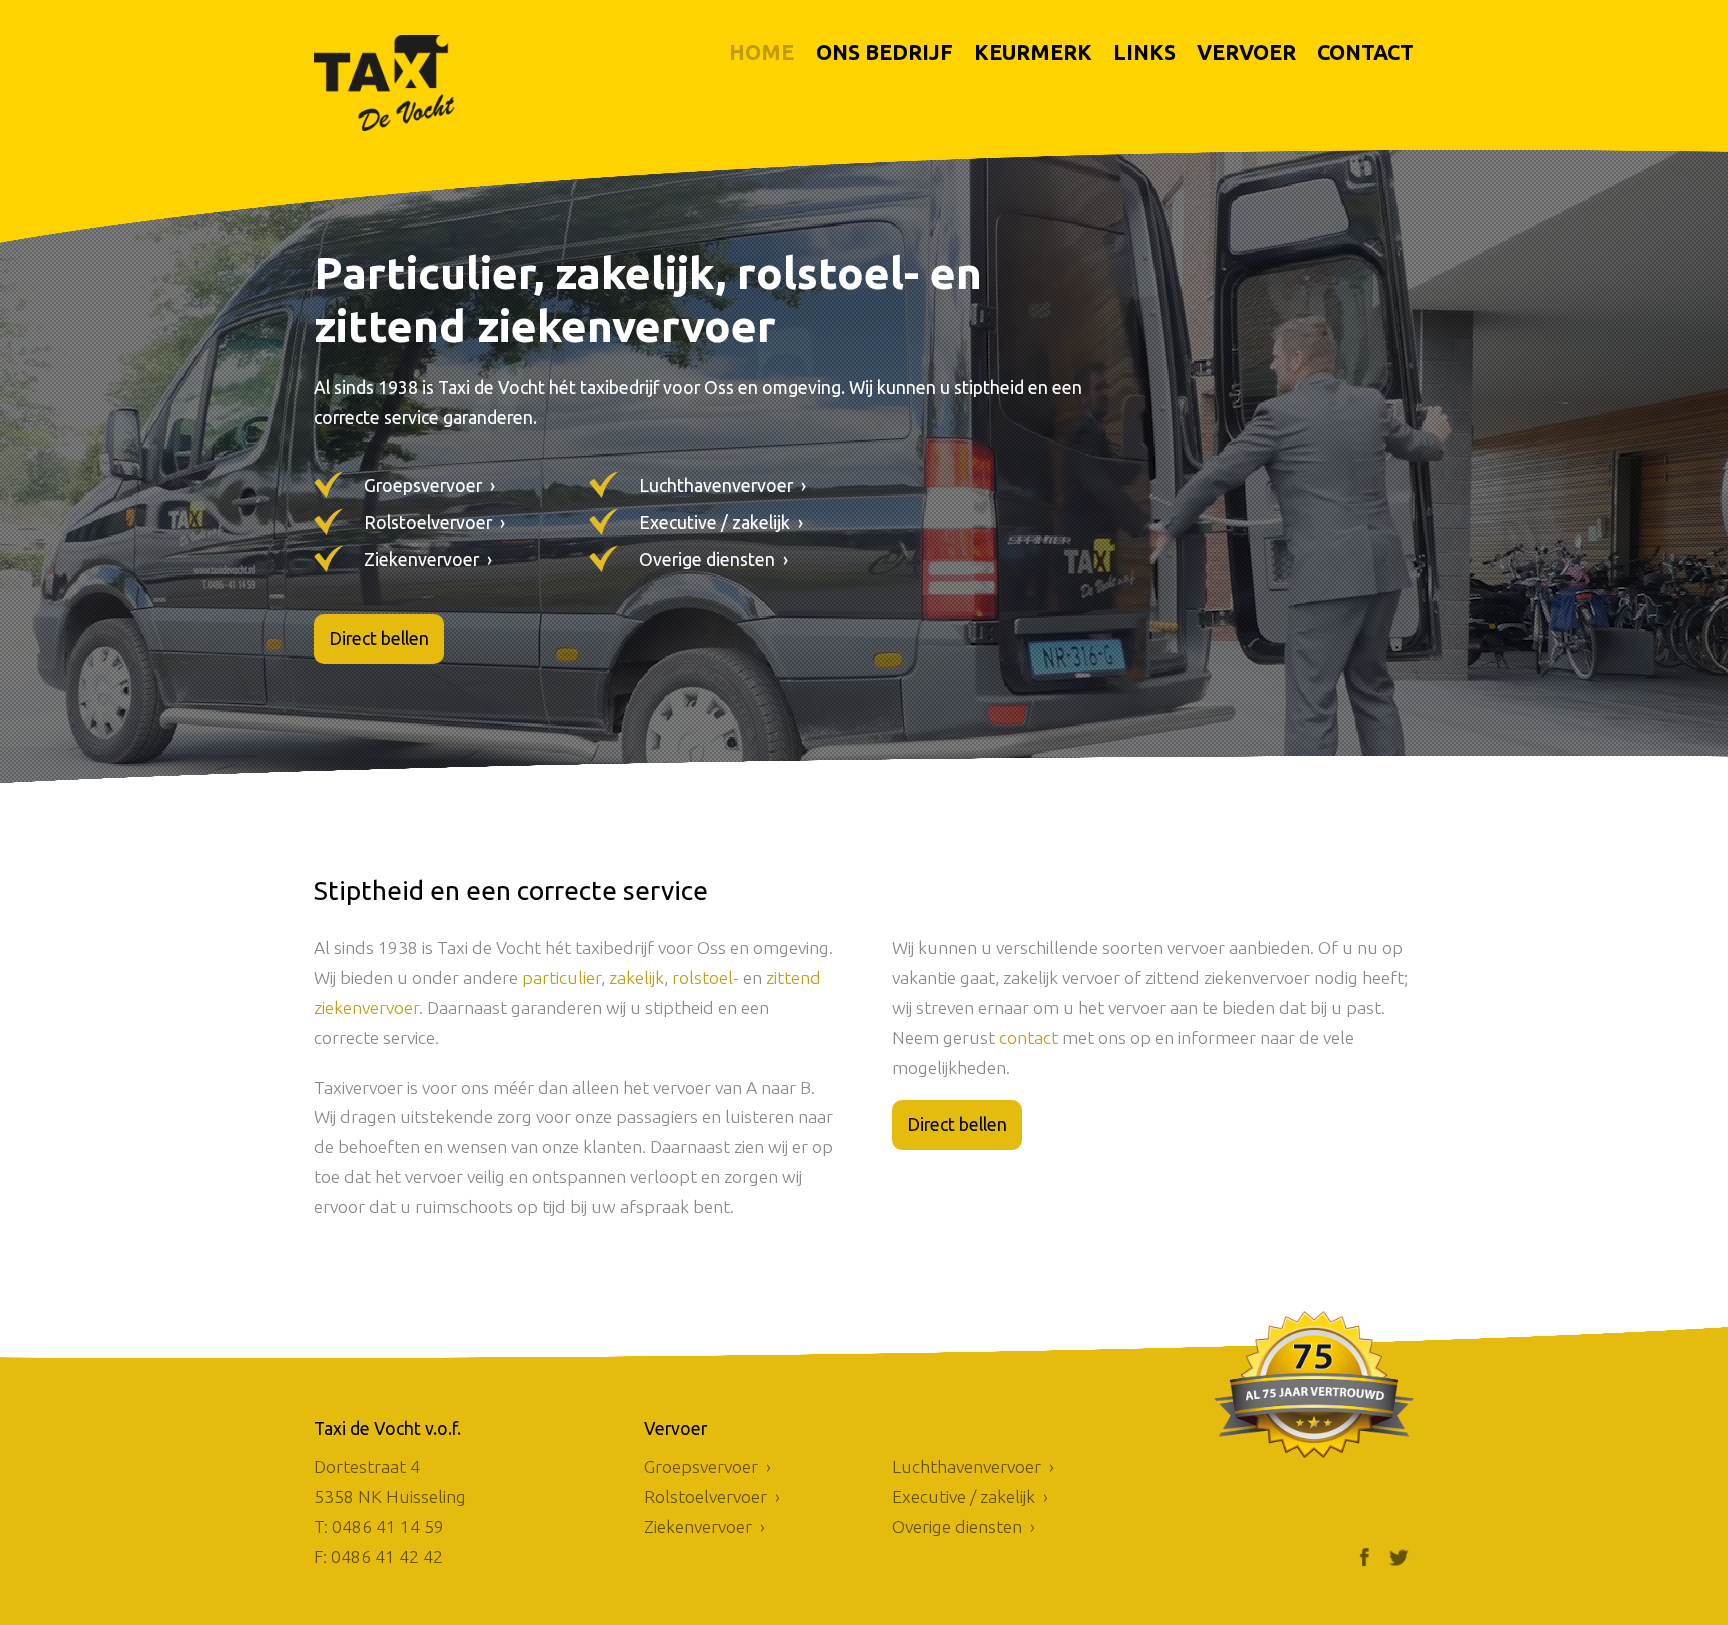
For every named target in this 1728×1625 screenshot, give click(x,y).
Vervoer (1246, 52)
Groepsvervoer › (429, 485)
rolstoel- (705, 977)
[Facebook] (1364, 1557)
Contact (1365, 52)
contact (1028, 1037)
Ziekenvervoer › (428, 559)
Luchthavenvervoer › (722, 485)
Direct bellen (379, 638)
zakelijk (636, 977)
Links (1144, 52)
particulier (561, 977)
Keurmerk (1033, 52)
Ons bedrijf (884, 52)
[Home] (414, 83)
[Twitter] (1399, 1557)
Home (761, 52)
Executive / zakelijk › (721, 522)
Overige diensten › (713, 559)
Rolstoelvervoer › (434, 522)
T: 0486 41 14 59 (379, 1526)
